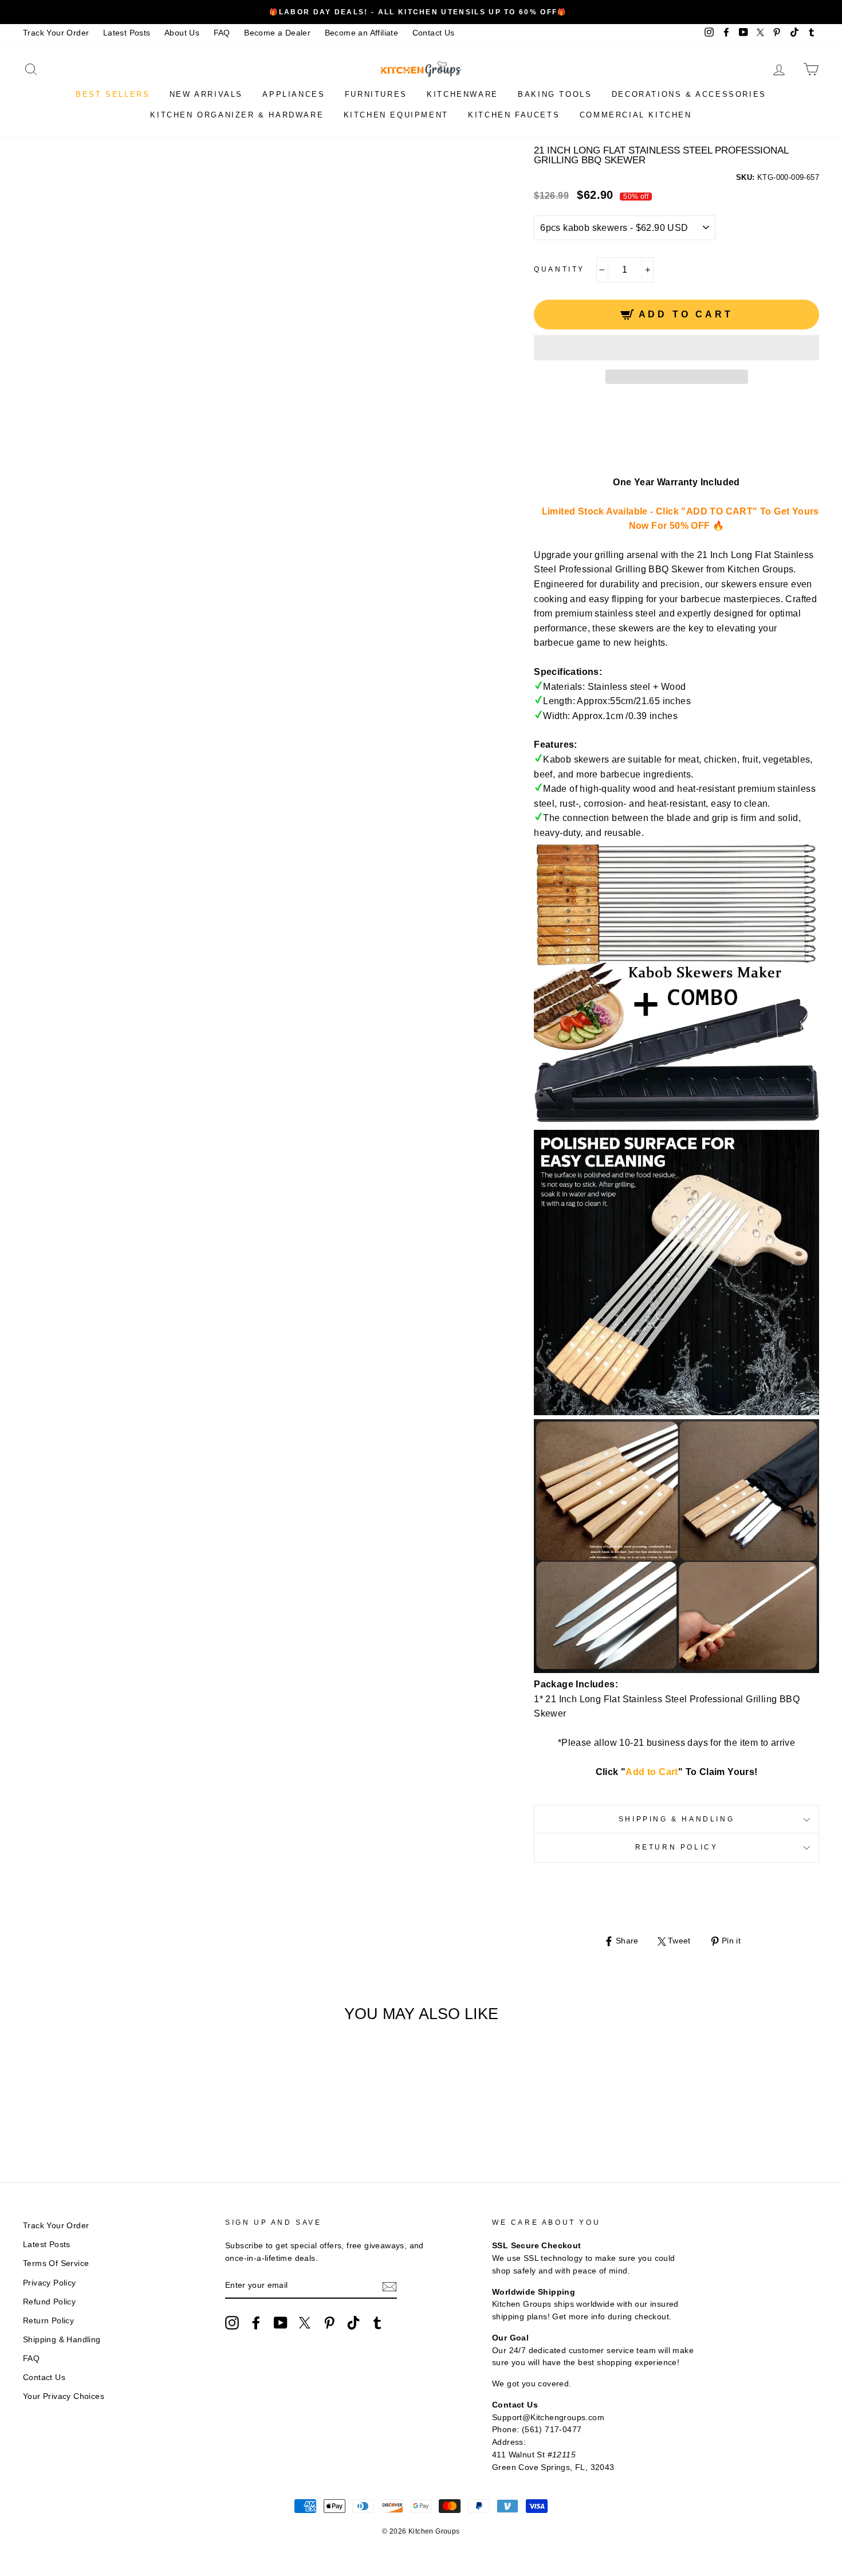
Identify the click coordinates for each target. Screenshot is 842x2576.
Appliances (294, 94)
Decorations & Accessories (689, 94)
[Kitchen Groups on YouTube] (281, 2323)
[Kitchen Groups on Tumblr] (377, 2323)
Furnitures (376, 94)
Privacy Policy (50, 2283)
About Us (182, 33)
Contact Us (434, 33)
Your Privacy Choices (64, 2396)
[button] (676, 348)
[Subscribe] (389, 2286)
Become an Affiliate (362, 33)
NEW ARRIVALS (206, 94)
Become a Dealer (277, 33)
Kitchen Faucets (514, 115)
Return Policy (677, 1847)
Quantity (559, 269)
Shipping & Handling (676, 1819)
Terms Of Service (56, 2263)
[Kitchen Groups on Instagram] (232, 2323)
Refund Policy (49, 2302)
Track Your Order (56, 33)
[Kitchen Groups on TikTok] (353, 2323)
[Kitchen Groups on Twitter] (305, 2323)
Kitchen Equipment (396, 115)
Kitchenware (463, 94)
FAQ (222, 33)
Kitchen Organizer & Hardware (237, 115)
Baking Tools (555, 94)
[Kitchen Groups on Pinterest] (329, 2323)
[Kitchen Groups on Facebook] (256, 2323)
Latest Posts (127, 33)
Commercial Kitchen (636, 115)
